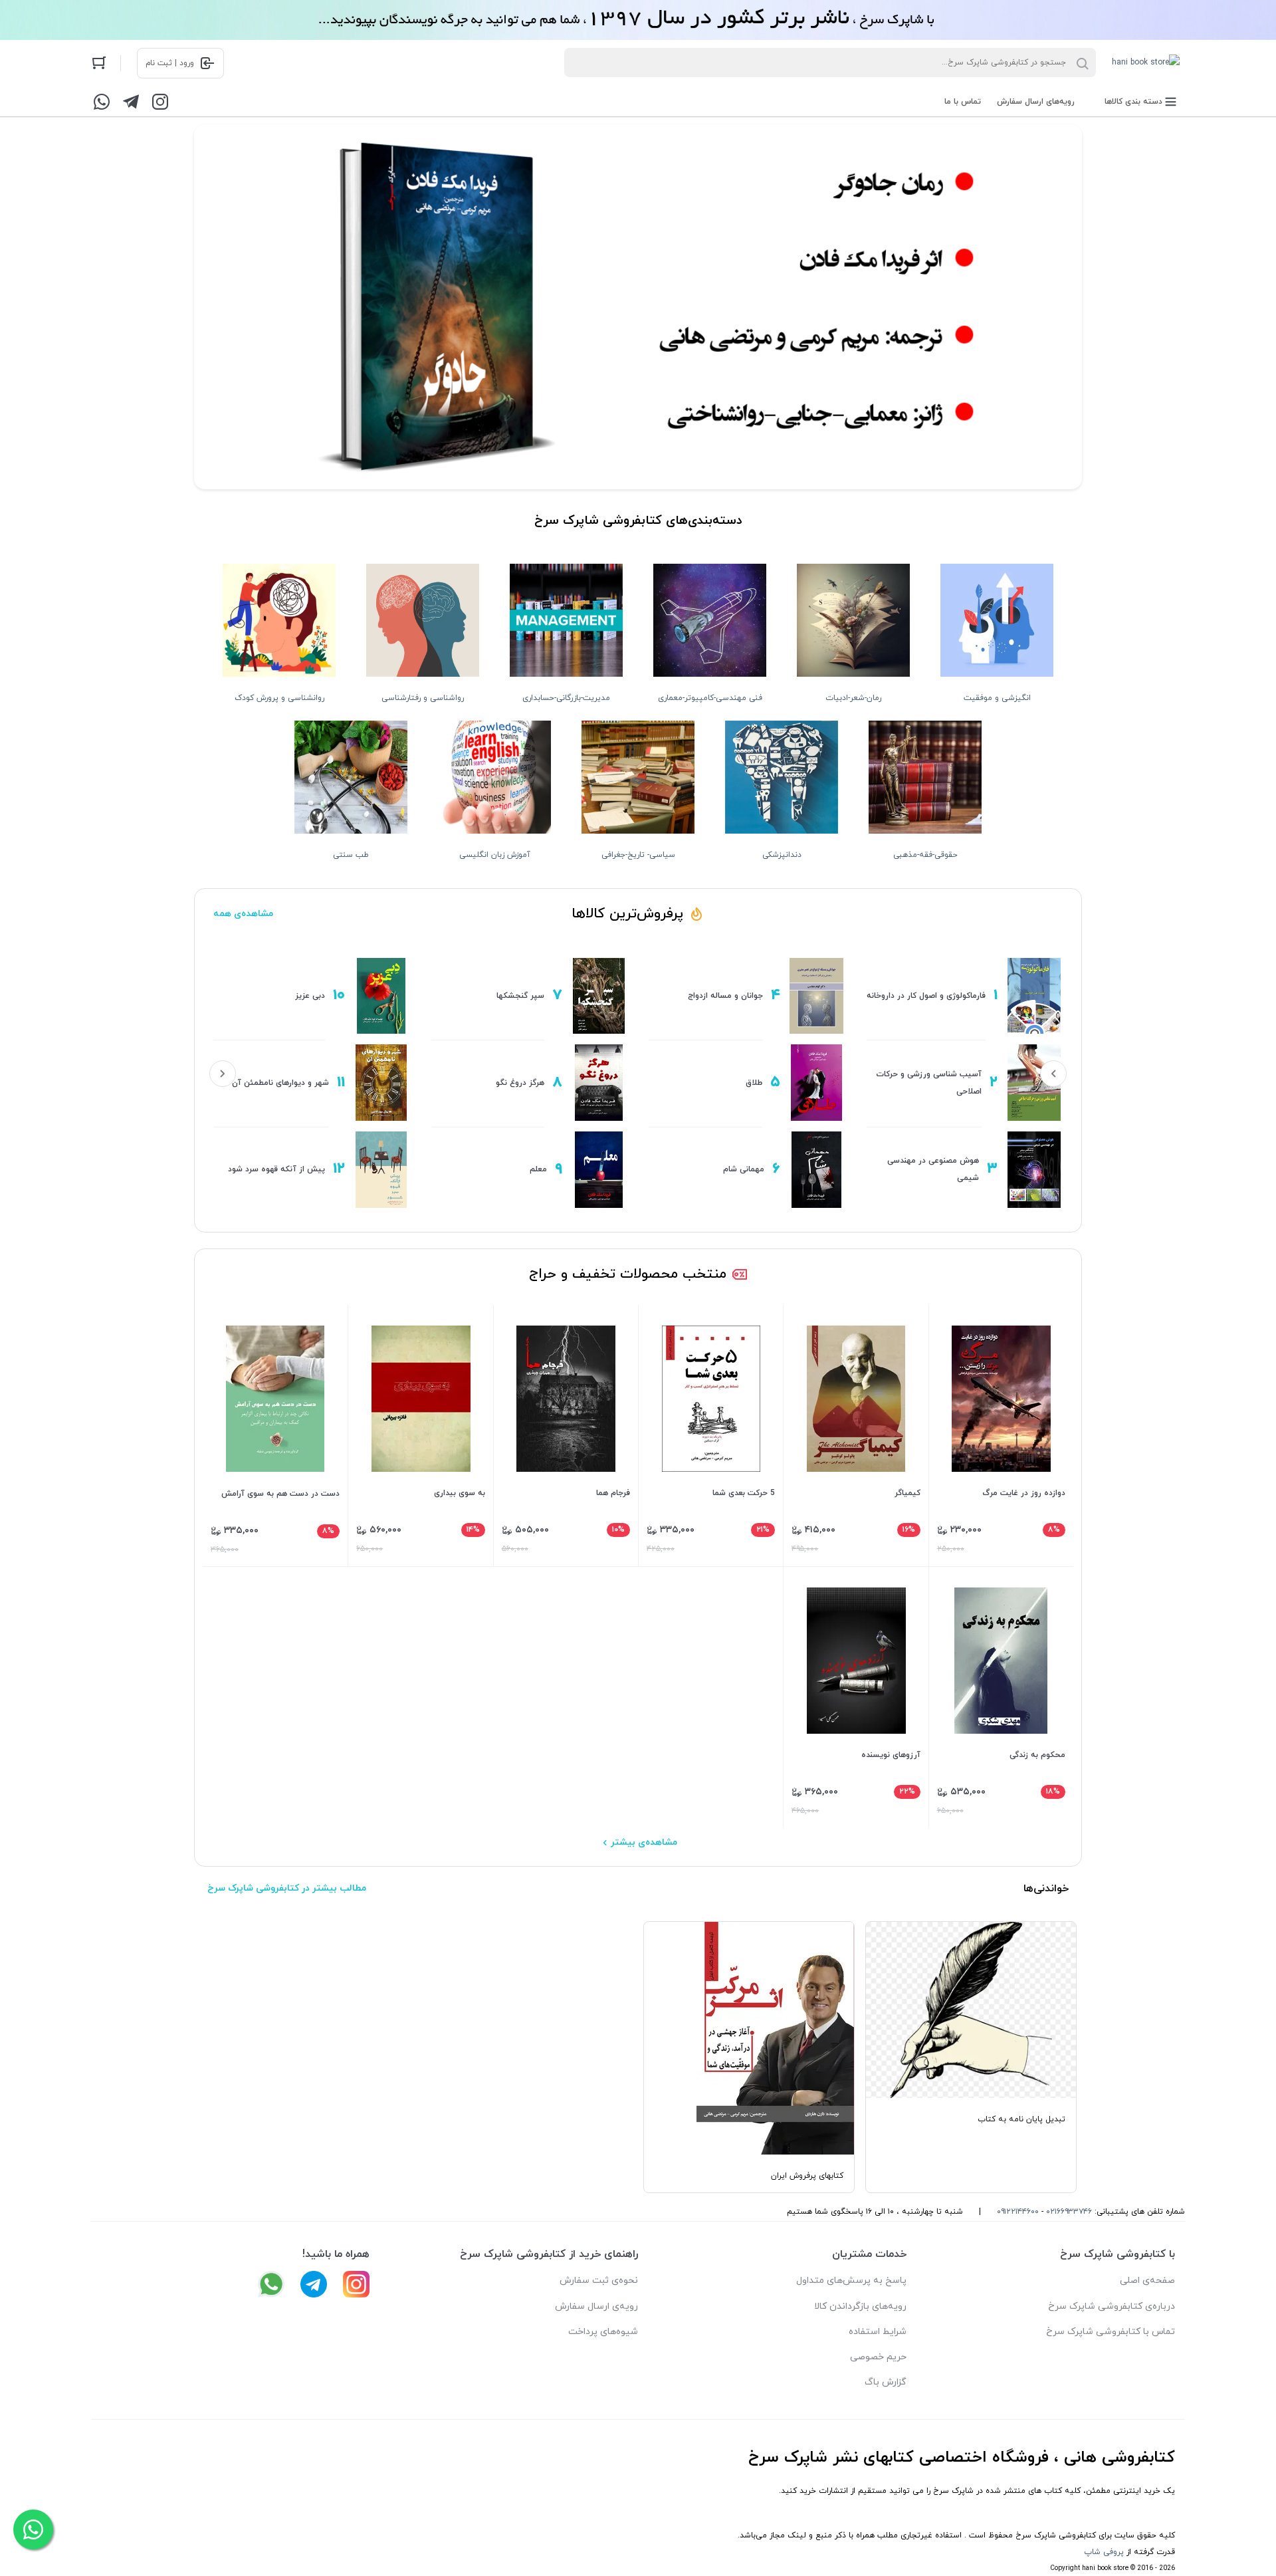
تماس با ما (963, 102)
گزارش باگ (886, 2382)
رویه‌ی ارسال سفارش (596, 2306)
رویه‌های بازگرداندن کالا (860, 2306)
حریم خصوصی (878, 2357)
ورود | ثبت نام (170, 63)
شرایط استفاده (878, 2332)
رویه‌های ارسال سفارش (1036, 102)
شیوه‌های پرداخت (603, 2332)
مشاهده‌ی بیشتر (644, 1842)
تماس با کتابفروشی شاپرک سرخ (1111, 2332)
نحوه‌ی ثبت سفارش (599, 2281)
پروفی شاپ (1104, 2552)
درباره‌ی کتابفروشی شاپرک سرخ (1112, 2306)
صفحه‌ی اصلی (1147, 2281)
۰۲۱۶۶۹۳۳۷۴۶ (1069, 2212)
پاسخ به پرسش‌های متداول (851, 2281)
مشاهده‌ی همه (243, 914)
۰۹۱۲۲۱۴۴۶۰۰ (1018, 2212)
